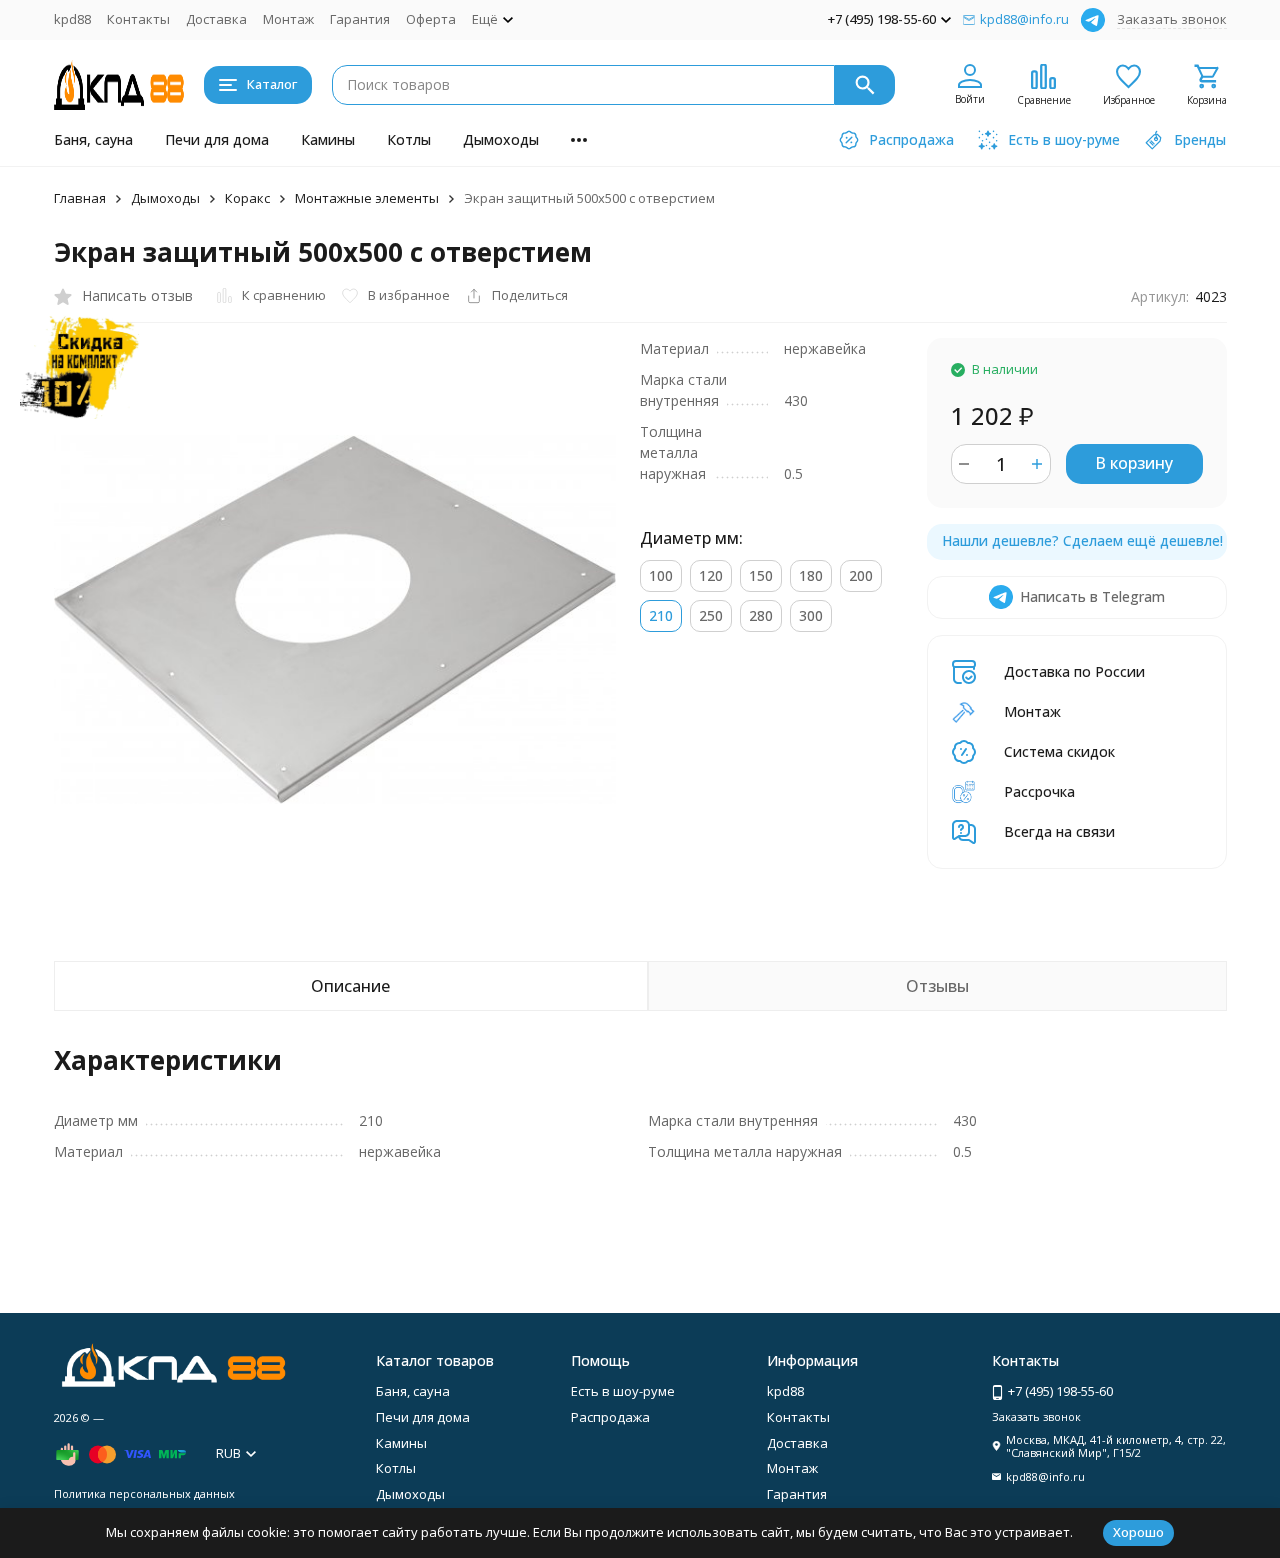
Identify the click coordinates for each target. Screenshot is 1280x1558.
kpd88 (72, 19)
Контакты (138, 19)
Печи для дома (217, 139)
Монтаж (288, 19)
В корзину (1134, 463)
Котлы (409, 139)
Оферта (431, 19)
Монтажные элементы (367, 198)
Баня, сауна (93, 139)
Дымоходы (501, 139)
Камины (328, 139)
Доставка (216, 19)
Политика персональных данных (144, 1493)
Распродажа (610, 1417)
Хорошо (1138, 1532)
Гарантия (360, 19)
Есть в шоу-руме (623, 1391)
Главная (80, 198)
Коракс (247, 198)
